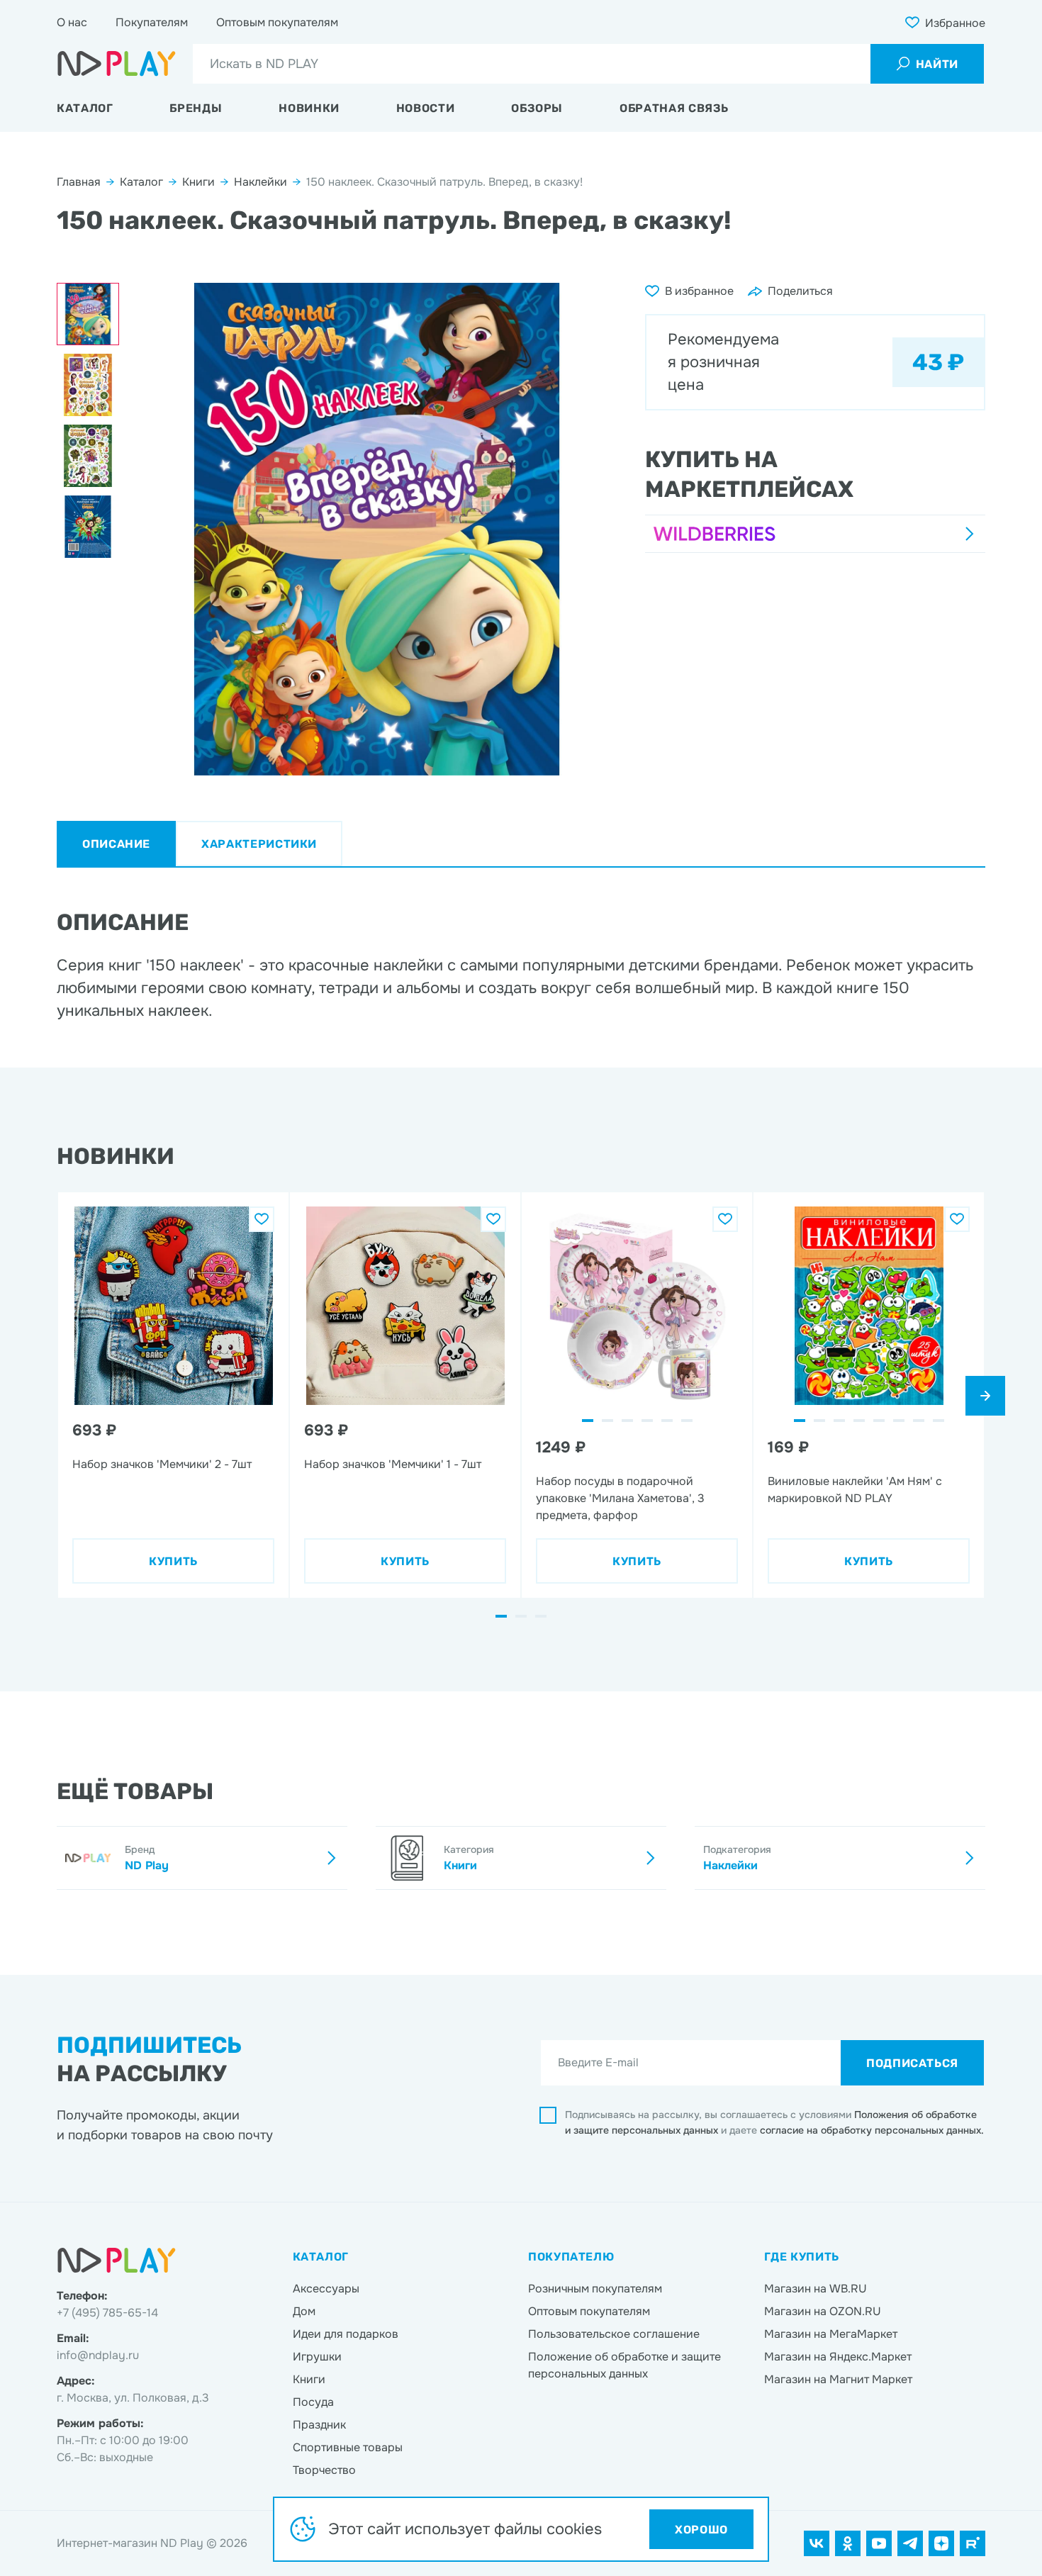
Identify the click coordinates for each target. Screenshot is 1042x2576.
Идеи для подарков (346, 2334)
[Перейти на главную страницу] (117, 64)
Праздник (319, 2425)
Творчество (324, 2470)
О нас (72, 22)
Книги (198, 182)
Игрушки (317, 2357)
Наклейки (260, 182)
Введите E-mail (598, 2062)
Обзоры (537, 108)
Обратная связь (674, 108)
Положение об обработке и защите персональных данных (624, 2365)
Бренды (196, 108)
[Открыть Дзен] (941, 2543)
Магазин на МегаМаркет (831, 2334)
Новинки (309, 108)
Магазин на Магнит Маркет (838, 2379)
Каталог (85, 108)
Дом (304, 2311)
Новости (425, 108)
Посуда (313, 2402)
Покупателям (152, 22)
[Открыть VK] (817, 2543)
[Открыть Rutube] (973, 2543)
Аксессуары (326, 2289)
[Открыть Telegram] (910, 2543)
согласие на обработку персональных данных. (872, 2130)
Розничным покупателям (595, 2289)
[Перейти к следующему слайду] (985, 1396)
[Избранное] (262, 1219)
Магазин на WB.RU (816, 2289)
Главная (79, 182)
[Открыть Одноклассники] (848, 2543)
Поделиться (800, 291)
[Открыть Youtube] (879, 2543)
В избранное (699, 291)
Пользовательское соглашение (614, 2334)
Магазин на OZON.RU (823, 2311)
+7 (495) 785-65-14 (107, 2313)
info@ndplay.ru (98, 2355)
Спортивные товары (348, 2447)
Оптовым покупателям (277, 22)
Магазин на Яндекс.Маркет (838, 2357)
